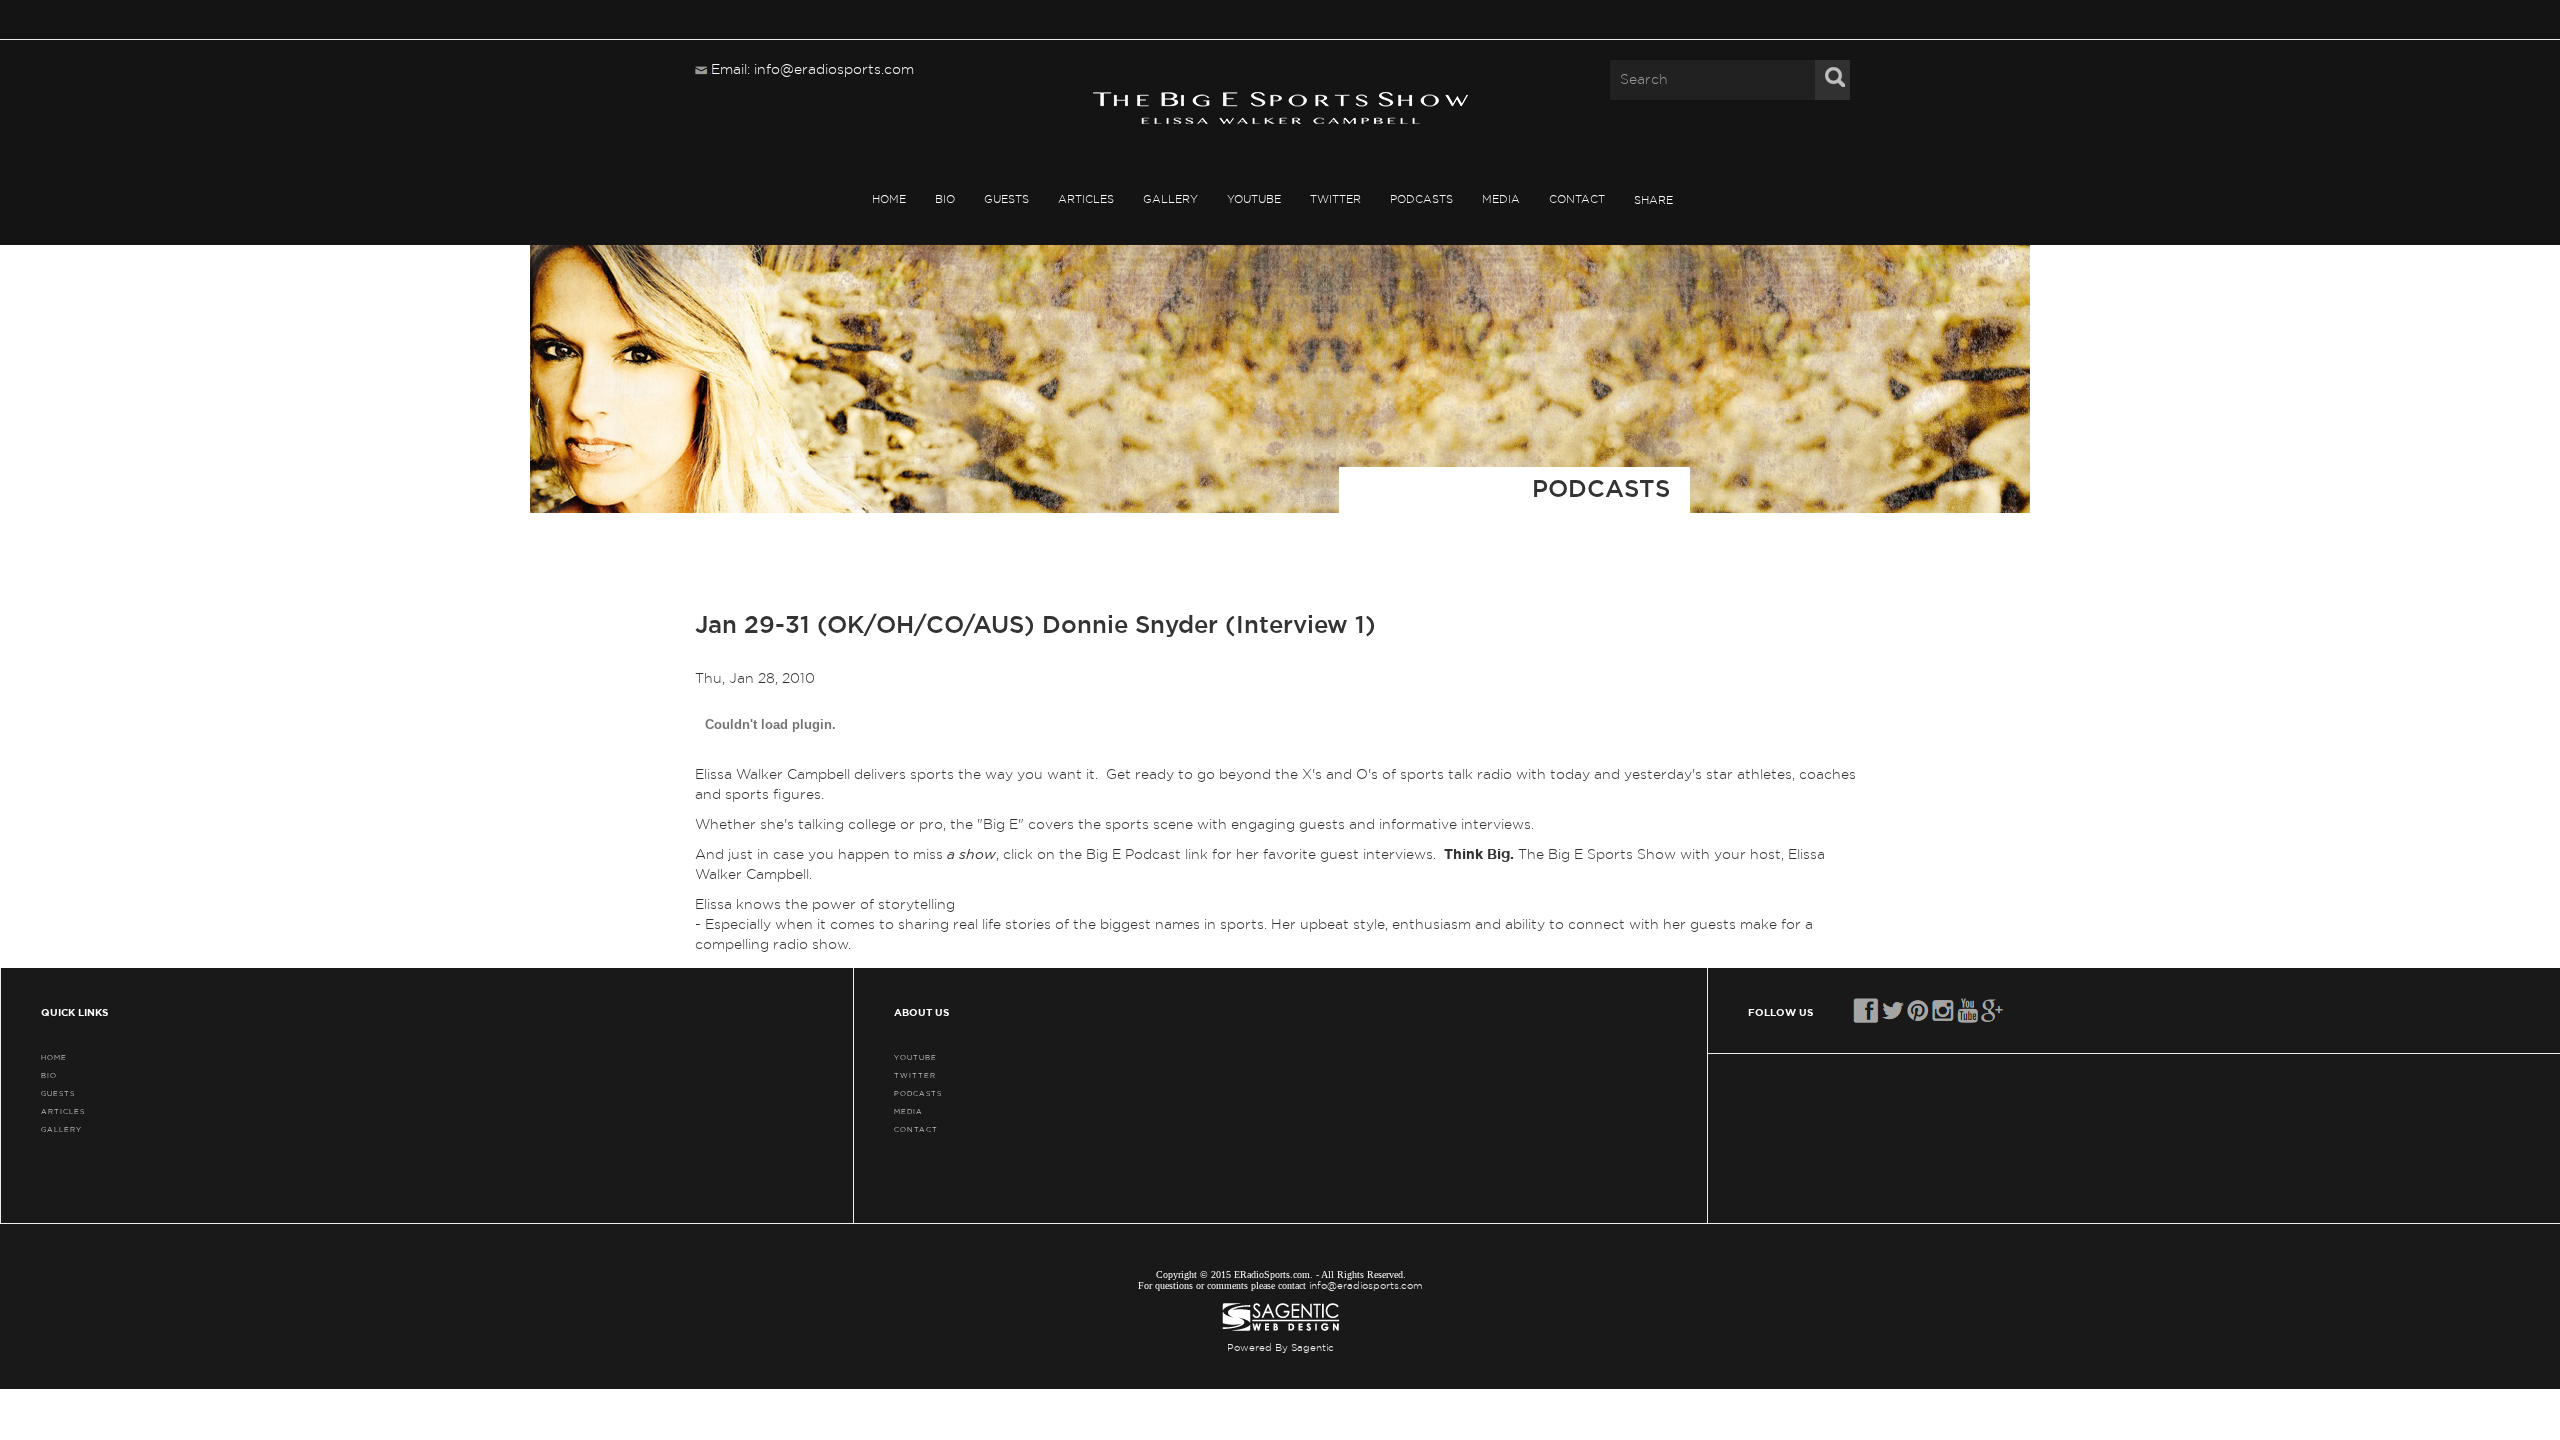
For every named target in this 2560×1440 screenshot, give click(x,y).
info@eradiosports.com (1366, 1286)
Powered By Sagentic (1280, 1348)
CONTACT (1577, 199)
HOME (889, 199)
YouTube (1254, 199)
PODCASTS (1421, 199)
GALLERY (1170, 199)
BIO (945, 199)
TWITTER (1335, 199)
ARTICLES (1086, 199)
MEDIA (1501, 199)
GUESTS (1006, 199)
